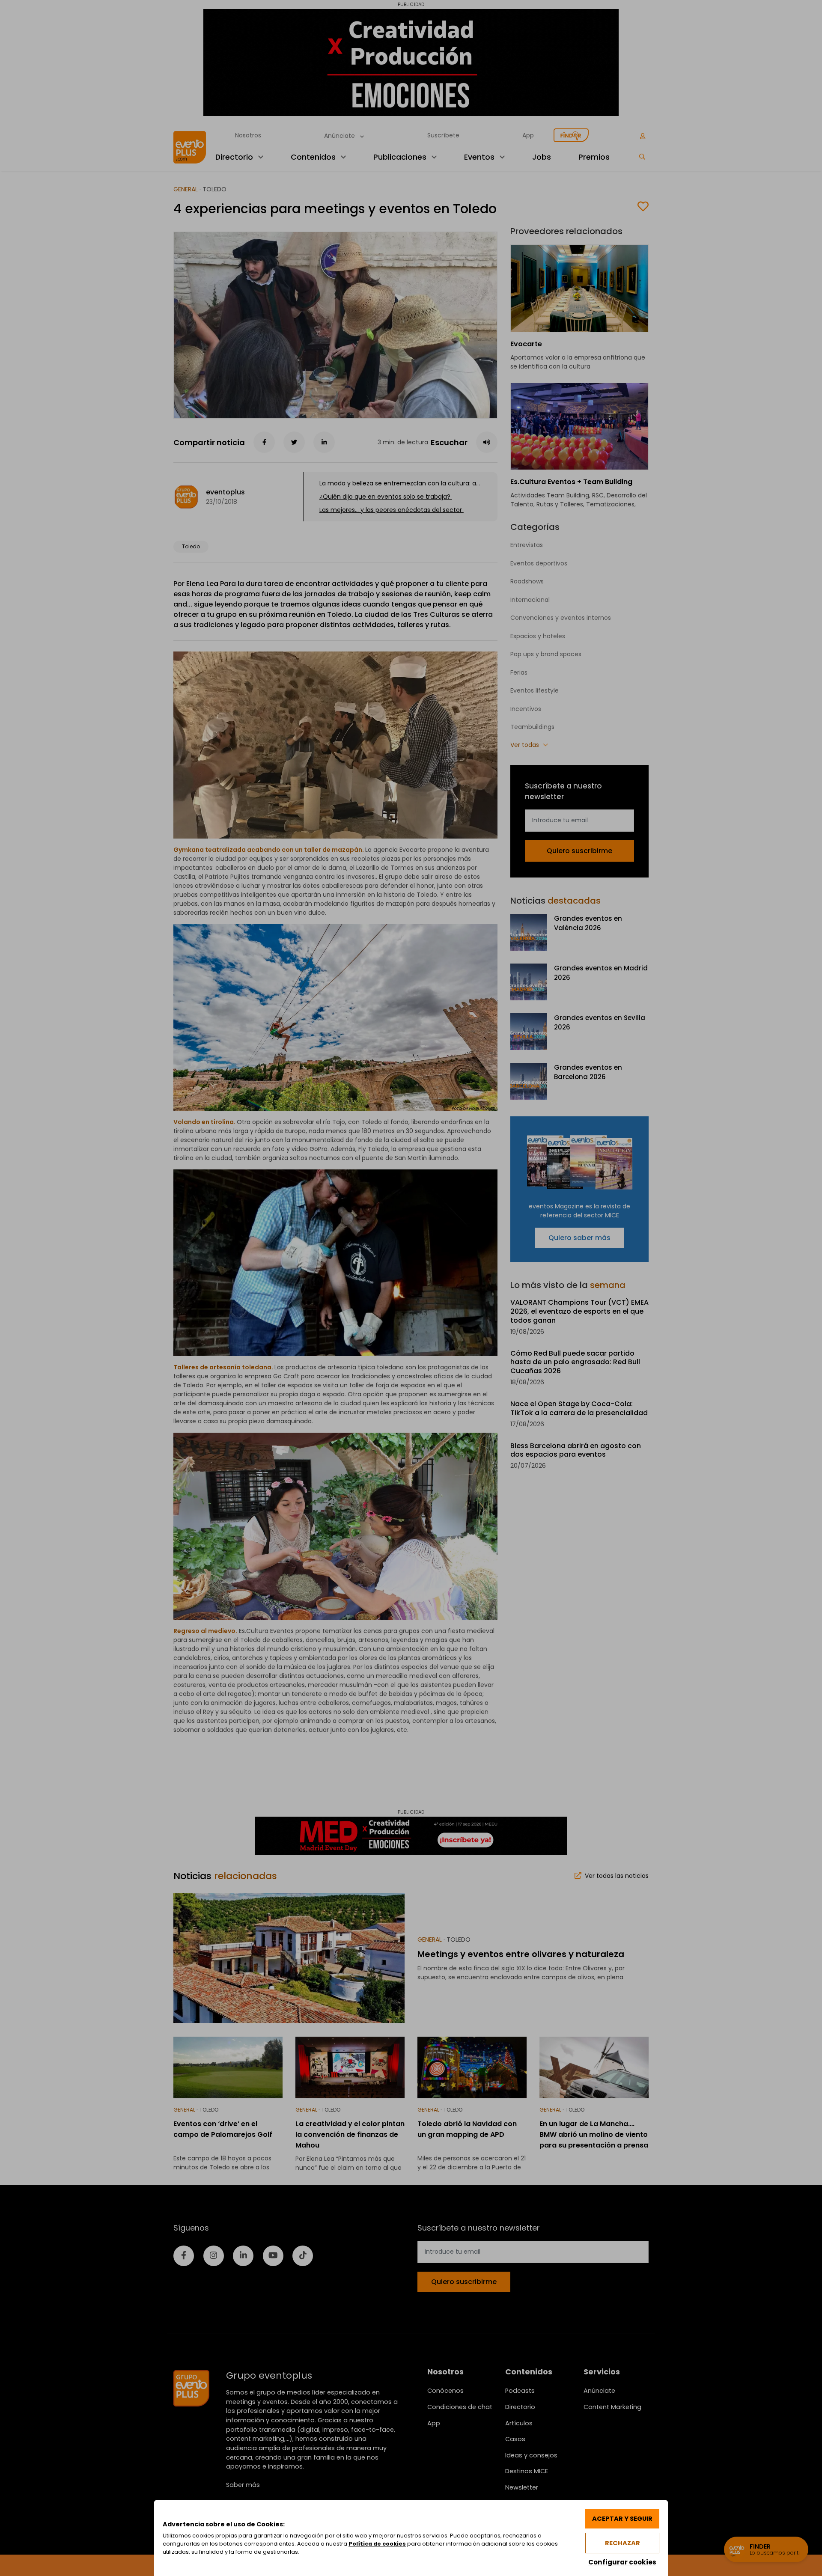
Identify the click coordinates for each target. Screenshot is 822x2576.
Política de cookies (377, 2544)
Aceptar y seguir (622, 2519)
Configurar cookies (622, 2562)
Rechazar (622, 2543)
